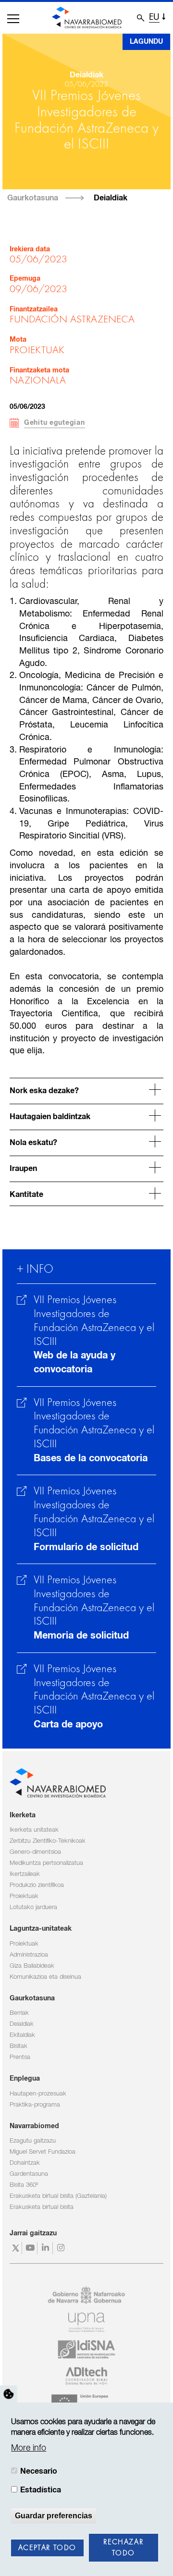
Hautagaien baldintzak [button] (50, 1117)
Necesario (39, 2471)
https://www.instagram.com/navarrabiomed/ (62, 2248)
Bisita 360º (24, 2185)
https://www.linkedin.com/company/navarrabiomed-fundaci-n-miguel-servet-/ (46, 2248)
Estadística (41, 2490)
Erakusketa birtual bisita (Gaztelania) (58, 2196)
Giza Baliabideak (32, 1966)
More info (29, 2448)
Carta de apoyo (68, 1725)
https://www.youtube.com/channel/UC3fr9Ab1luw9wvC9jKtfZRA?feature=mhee (31, 2248)
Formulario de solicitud (86, 1547)
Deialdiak (111, 198)
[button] (13, 19)
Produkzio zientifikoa (37, 1885)
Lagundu (146, 42)
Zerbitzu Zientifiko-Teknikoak (48, 1841)
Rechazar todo (123, 2548)
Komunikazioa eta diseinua (45, 1977)
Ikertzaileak (25, 1874)
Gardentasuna (29, 2174)
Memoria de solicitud (81, 1636)
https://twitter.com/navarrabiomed (16, 2248)
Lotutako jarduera (33, 1907)
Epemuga (25, 279)
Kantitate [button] (26, 1195)
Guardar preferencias (54, 2516)
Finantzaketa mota (39, 370)
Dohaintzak (25, 2163)
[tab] (86, 1090)
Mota (18, 340)
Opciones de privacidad (9, 2394)
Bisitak (19, 2046)
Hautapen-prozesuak (38, 2094)
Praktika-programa (35, 2105)
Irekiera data (30, 249)
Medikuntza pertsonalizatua (46, 1863)
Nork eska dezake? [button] (44, 1091)
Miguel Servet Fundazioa (43, 2152)
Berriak (19, 2013)
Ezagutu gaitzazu (33, 2141)
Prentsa (20, 2057)
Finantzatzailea (34, 309)
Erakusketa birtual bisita (42, 2207)
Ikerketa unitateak (34, 1830)
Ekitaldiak (22, 2035)
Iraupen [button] (23, 1169)
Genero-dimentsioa (35, 1852)
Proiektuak (24, 1896)
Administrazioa (29, 1955)
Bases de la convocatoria (91, 1458)
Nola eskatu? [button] (33, 1143)
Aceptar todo (47, 2548)
